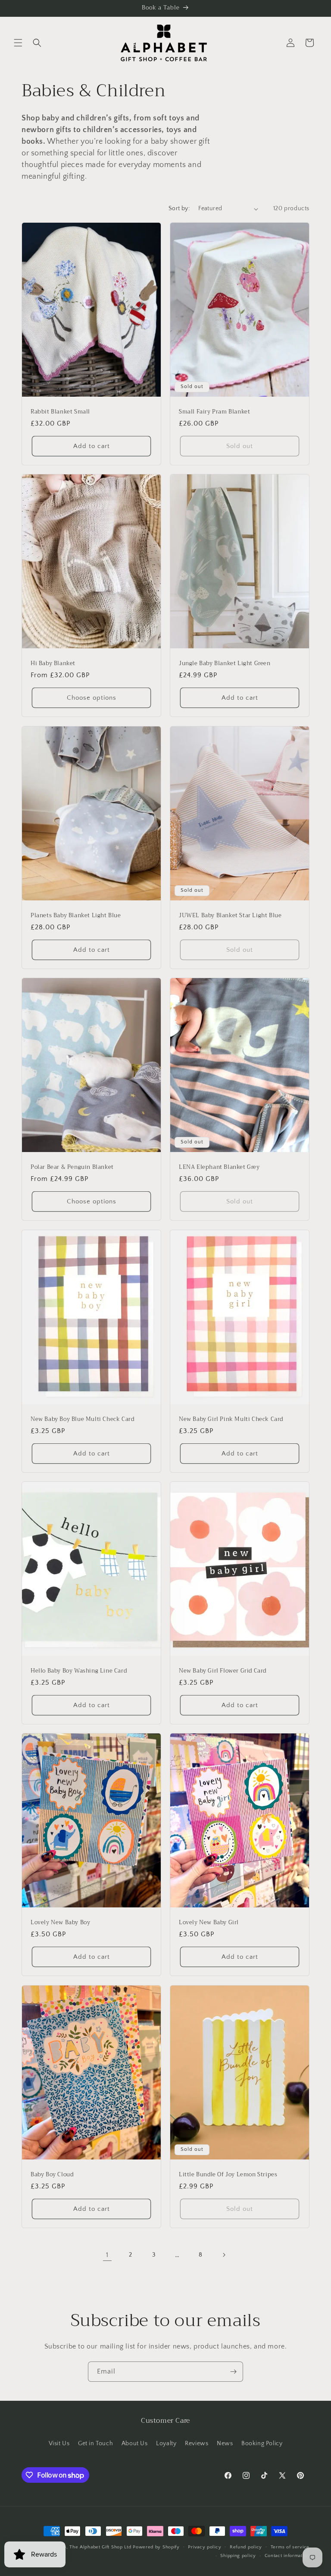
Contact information (287, 2556)
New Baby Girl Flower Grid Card (223, 1671)
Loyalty (166, 2443)
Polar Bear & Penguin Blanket (72, 1167)
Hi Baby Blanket (53, 664)
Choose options (92, 698)
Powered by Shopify (156, 2547)
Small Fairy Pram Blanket (214, 412)
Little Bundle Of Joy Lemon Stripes (228, 2174)
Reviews (197, 2443)
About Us (135, 2443)
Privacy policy (205, 2547)
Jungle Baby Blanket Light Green (225, 664)
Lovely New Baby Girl (209, 1923)
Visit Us (59, 2443)
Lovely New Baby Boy (60, 1923)
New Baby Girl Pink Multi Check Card (231, 1419)
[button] (18, 43)
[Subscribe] (233, 2372)
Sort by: (179, 208)
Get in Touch (95, 2443)
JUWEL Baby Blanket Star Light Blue (230, 915)
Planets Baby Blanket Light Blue (76, 915)
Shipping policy (238, 2556)
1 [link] (107, 2255)
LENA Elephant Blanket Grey (219, 1167)
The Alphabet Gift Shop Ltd (100, 2547)
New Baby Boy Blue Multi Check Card (82, 1419)
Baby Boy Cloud (52, 2174)
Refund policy (246, 2547)
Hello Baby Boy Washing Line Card (79, 1671)
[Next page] (224, 2255)
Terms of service (290, 2547)
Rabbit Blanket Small (60, 412)
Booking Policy (262, 2443)
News (225, 2443)
